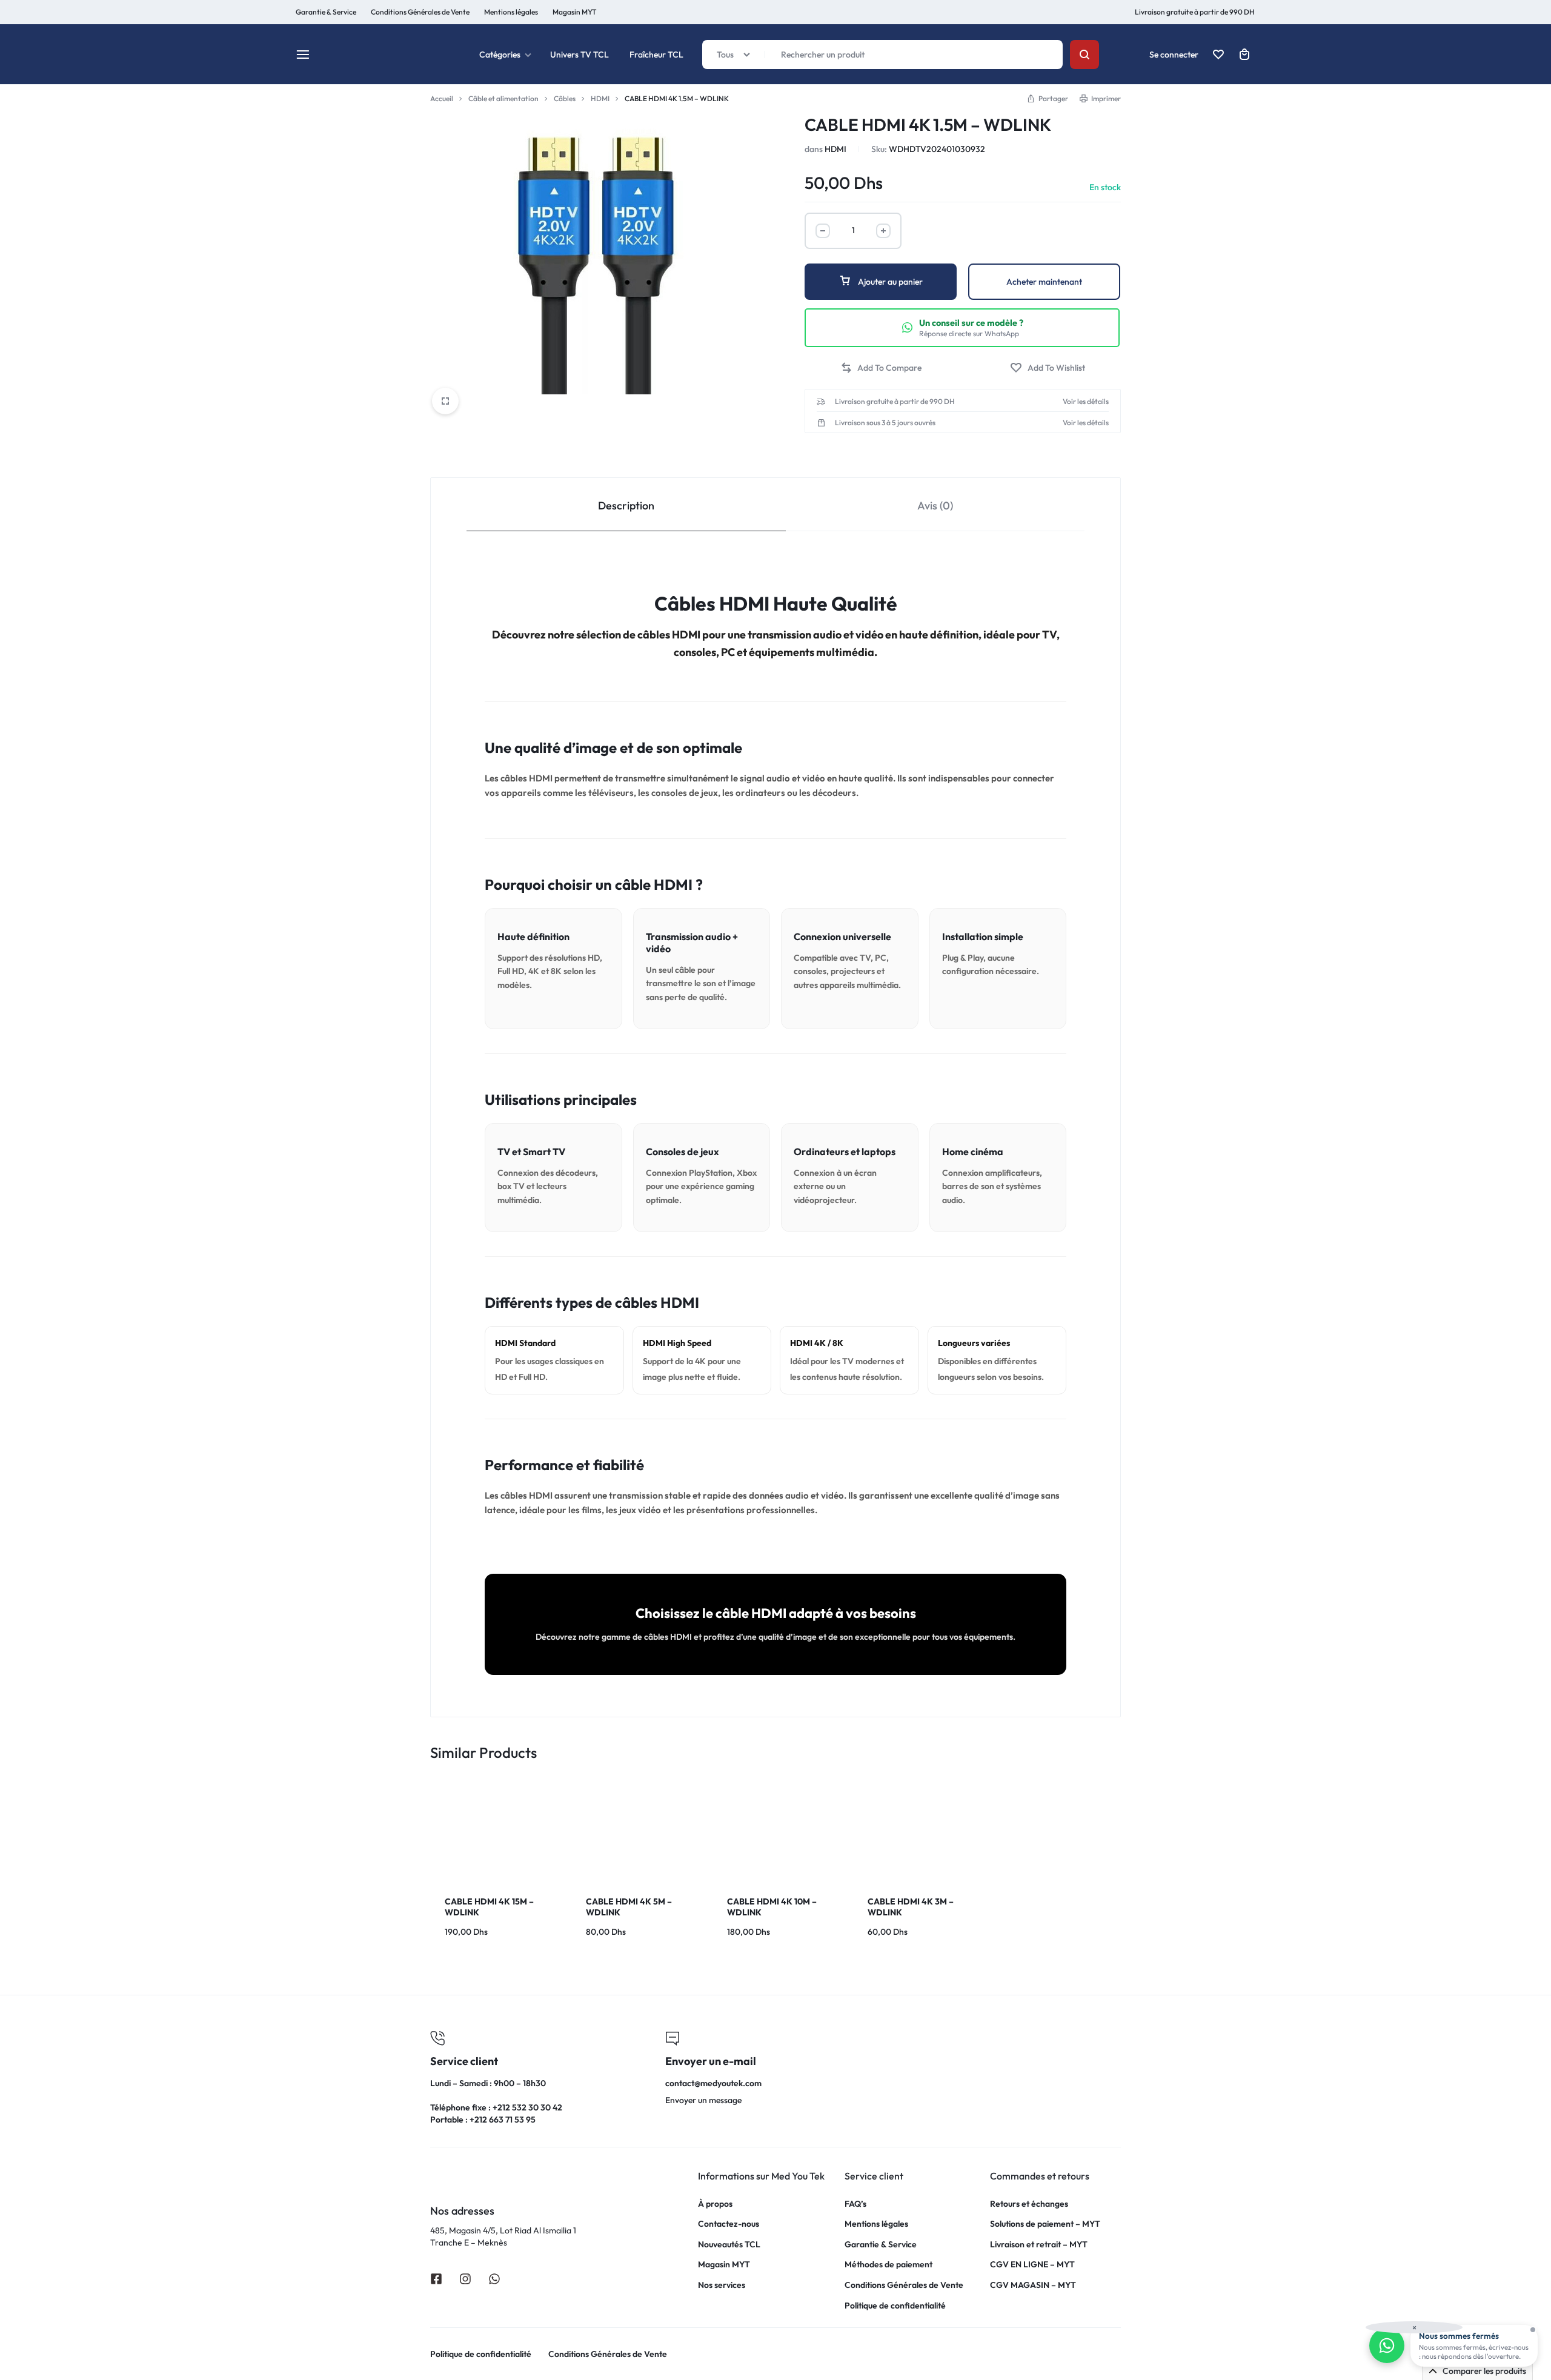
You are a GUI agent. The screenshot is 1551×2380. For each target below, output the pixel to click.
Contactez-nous (729, 2224)
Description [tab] (626, 506)
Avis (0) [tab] (935, 506)
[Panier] (1244, 55)
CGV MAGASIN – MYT (1033, 2285)
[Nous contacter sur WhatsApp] (1387, 2345)
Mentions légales (511, 12)
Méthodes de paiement (888, 2265)
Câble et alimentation (503, 98)
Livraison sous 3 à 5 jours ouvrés (885, 423)
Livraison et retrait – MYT (1039, 2245)
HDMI (600, 98)
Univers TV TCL (580, 55)
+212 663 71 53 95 (503, 2120)
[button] (881, 368)
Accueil (442, 98)
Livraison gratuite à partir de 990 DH (1195, 12)
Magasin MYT (574, 12)
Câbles (565, 98)
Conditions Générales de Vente (904, 2285)
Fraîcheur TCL (656, 55)
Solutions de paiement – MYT (1045, 2224)
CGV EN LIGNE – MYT (1032, 2265)
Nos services (722, 2285)
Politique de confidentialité (895, 2306)
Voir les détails (1086, 402)
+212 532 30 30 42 (527, 2107)
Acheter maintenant (1044, 282)
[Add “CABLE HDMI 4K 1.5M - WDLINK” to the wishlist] (1048, 368)
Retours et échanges (1029, 2204)
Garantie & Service (881, 2245)
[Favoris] (1218, 55)
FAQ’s (855, 2204)
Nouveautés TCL (729, 2245)
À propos (715, 2204)
